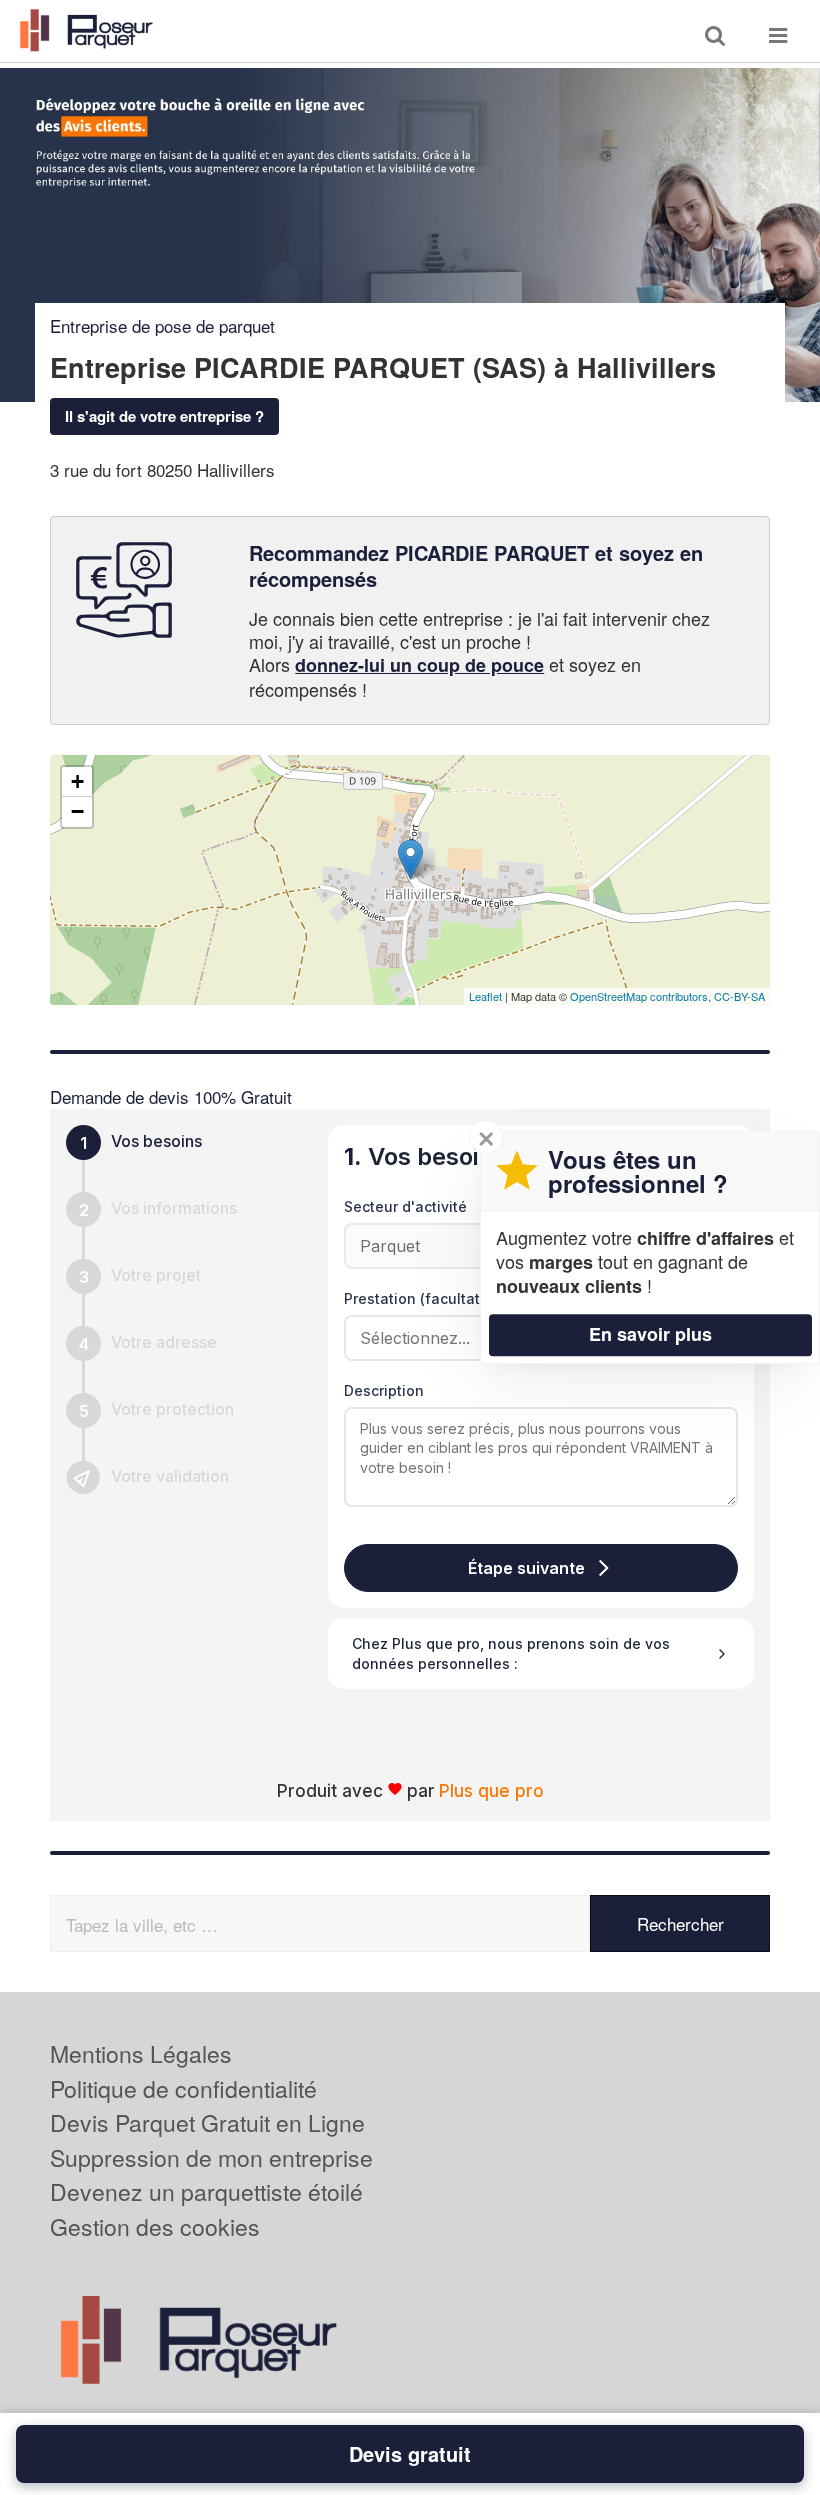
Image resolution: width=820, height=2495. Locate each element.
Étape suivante (526, 1568)
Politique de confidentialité (183, 2088)
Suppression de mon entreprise (211, 2157)
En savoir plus (650, 1334)
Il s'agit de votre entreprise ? (164, 416)
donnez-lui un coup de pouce (419, 665)
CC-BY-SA (739, 996)
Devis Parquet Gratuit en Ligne (207, 2122)
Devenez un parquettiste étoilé (206, 2191)
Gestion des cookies (155, 2226)
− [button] (77, 811)
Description (384, 1390)
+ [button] (77, 781)
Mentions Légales (141, 2053)
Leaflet (485, 996)
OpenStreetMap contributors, (642, 996)
